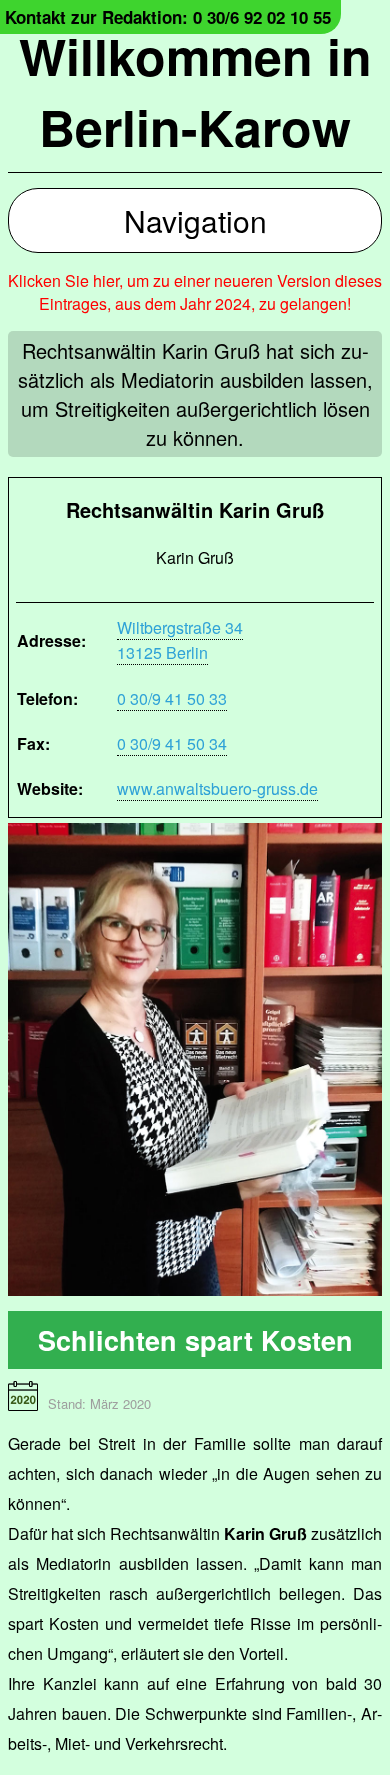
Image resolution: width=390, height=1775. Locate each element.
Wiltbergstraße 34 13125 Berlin (180, 640)
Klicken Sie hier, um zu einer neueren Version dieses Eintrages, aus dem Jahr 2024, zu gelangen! (195, 292)
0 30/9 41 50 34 (172, 743)
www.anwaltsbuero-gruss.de (217, 788)
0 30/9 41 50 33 (172, 698)
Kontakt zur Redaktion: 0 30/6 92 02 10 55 (168, 17)
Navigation (195, 220)
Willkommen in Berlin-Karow (195, 91)
